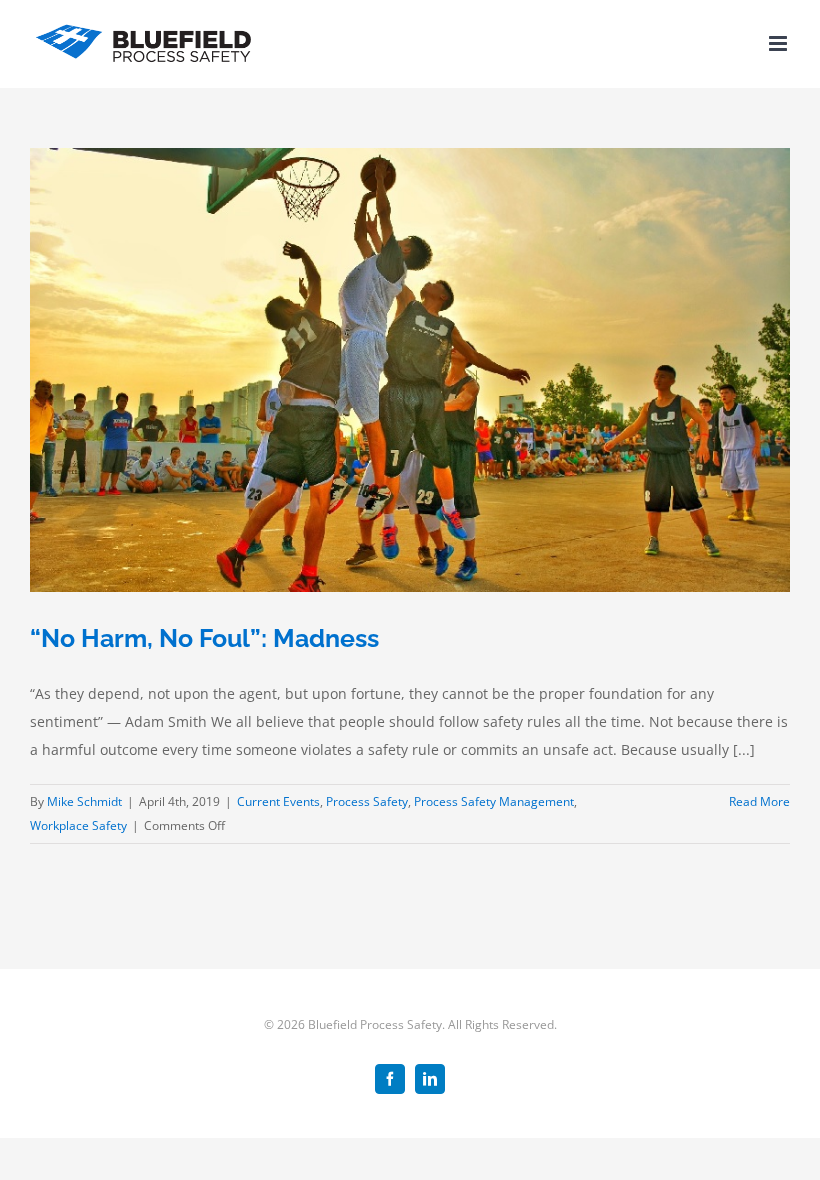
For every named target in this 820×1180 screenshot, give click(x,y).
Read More (759, 801)
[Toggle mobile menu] (779, 43)
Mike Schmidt (84, 801)
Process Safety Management (494, 801)
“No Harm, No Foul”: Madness (204, 638)
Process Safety (367, 801)
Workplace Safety (78, 825)
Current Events (278, 801)
